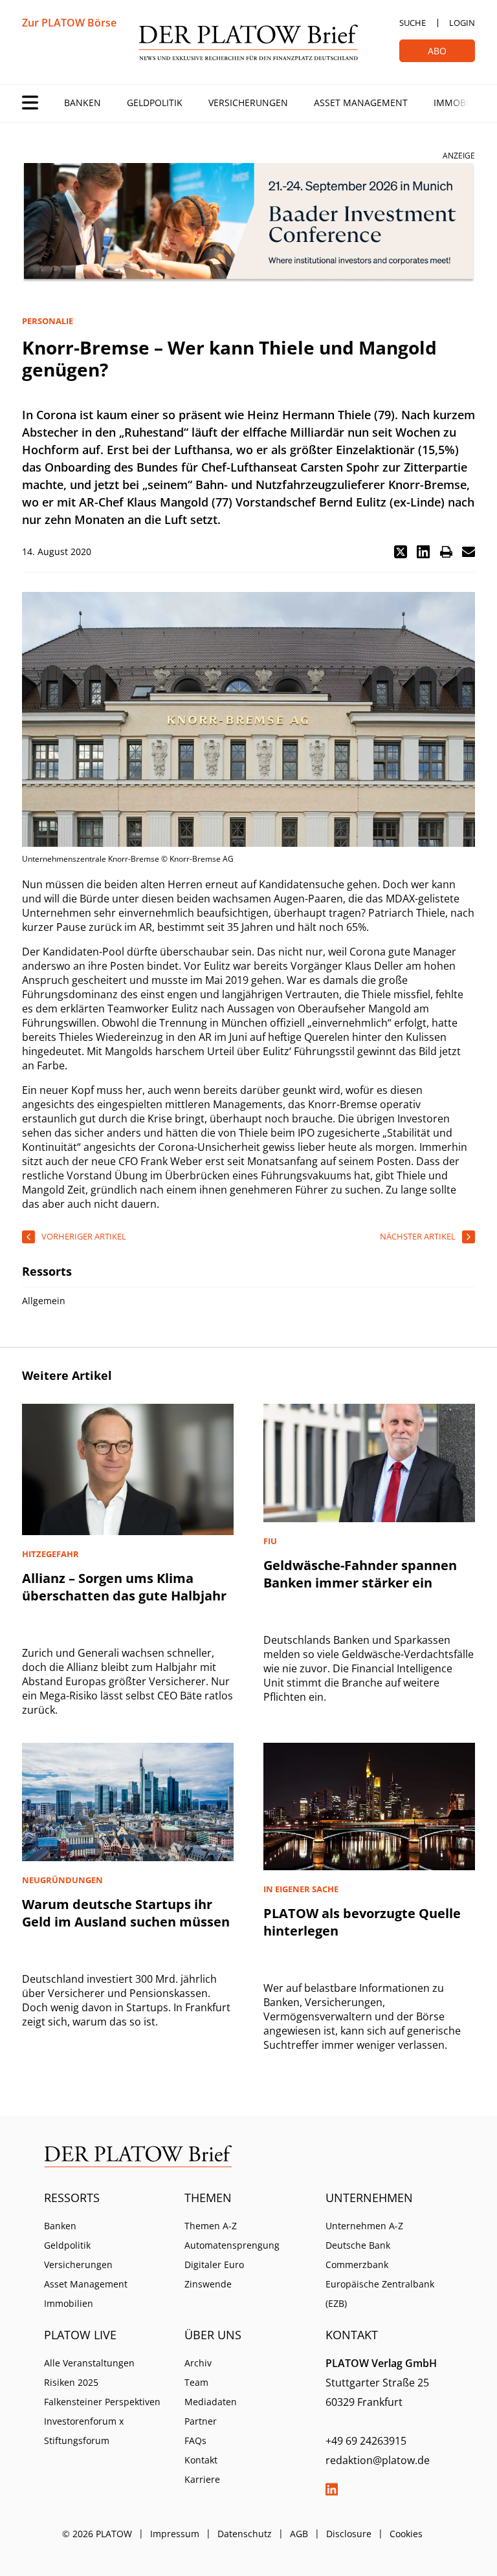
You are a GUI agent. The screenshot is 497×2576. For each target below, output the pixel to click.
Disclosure (349, 2534)
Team (196, 2382)
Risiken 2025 (71, 2382)
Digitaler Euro (214, 2265)
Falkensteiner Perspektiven (102, 2402)
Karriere (202, 2479)
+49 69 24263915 (366, 2441)
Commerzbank (357, 2265)
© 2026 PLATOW (97, 2534)
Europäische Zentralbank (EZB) (380, 2294)
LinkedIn (332, 2489)
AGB (299, 2534)
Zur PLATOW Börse (69, 23)
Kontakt (201, 2460)
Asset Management (361, 103)
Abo (437, 51)
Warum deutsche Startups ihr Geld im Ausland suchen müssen (126, 1913)
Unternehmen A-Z (364, 2226)
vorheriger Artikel (84, 1236)
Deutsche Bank (358, 2245)
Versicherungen (248, 103)
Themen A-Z (211, 2226)
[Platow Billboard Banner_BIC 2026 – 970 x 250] (248, 223)
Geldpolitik (155, 103)
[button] (401, 552)
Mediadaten (211, 2402)
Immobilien (461, 103)
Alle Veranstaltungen (89, 2363)
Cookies (406, 2534)
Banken (83, 103)
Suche (413, 23)
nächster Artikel (418, 1236)
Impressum (175, 2534)
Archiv (198, 2363)
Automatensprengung (232, 2245)
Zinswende (208, 2284)
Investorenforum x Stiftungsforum (84, 2431)
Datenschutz (245, 2534)
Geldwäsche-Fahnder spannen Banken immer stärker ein (360, 1574)
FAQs (195, 2440)
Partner (201, 2421)
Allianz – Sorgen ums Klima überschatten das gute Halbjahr (124, 1587)
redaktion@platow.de (378, 2460)
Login (462, 23)
